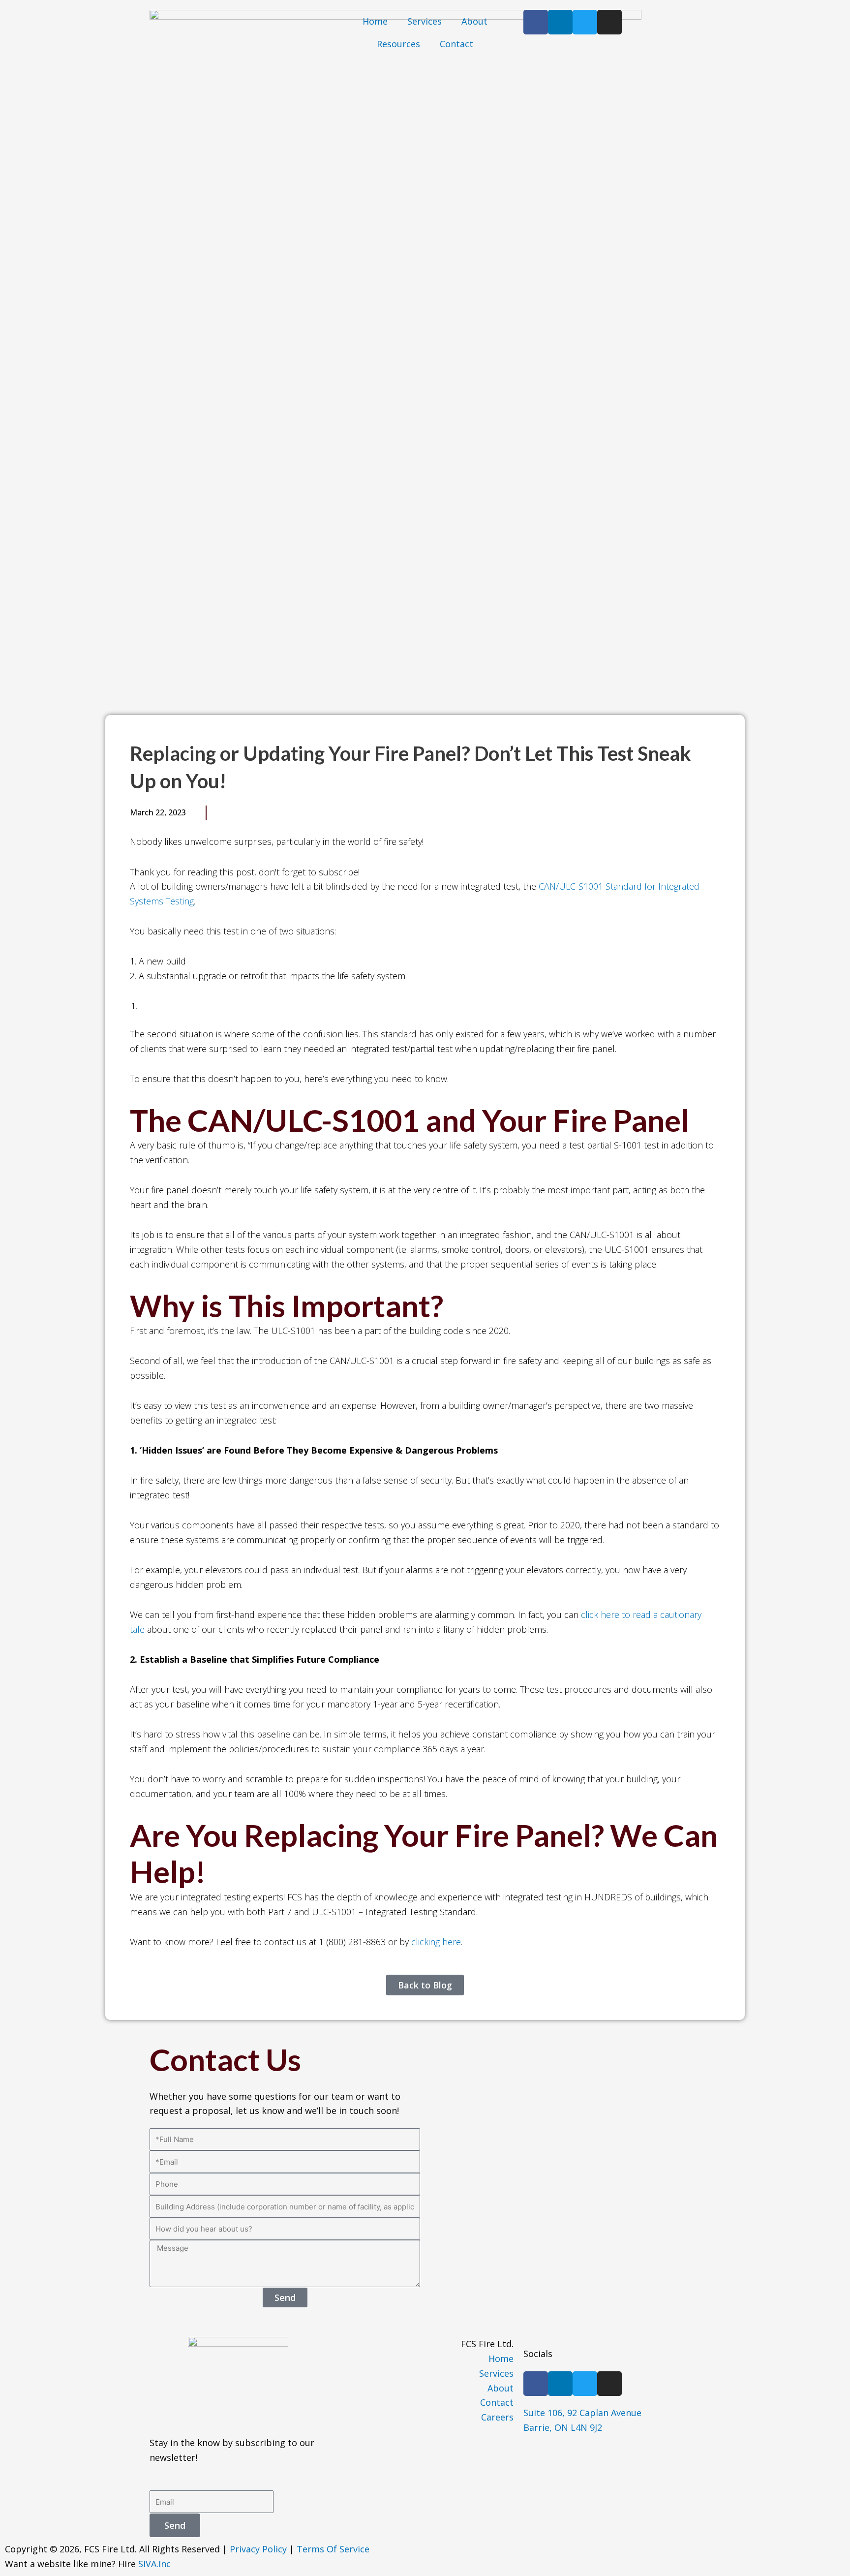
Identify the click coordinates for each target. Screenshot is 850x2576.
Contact (456, 44)
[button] (221, 812)
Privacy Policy (258, 2549)
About (474, 21)
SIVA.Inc (154, 2564)
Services (425, 21)
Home (375, 21)
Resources (398, 44)
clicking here (436, 1942)
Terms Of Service (333, 2549)
